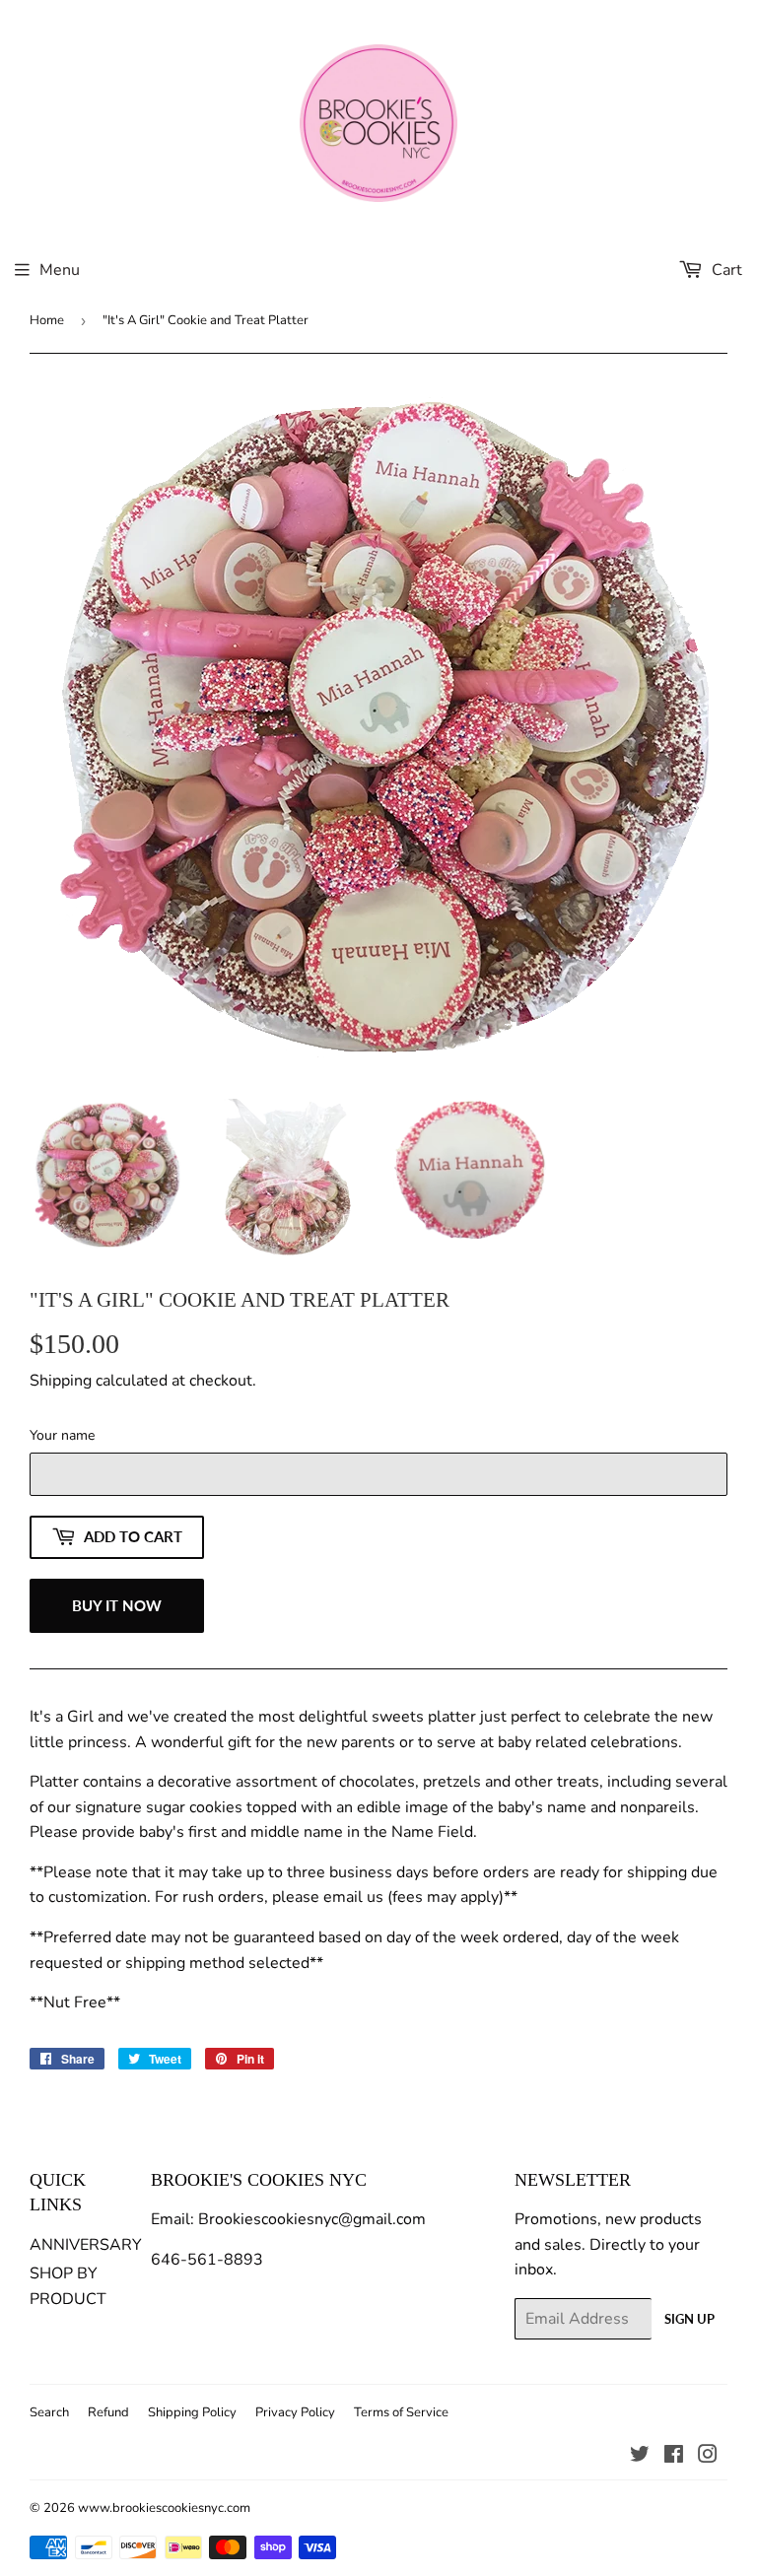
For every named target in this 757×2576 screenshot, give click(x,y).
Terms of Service (401, 2412)
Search (49, 2412)
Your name (62, 1435)
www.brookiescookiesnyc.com (164, 2508)
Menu (60, 270)
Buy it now (117, 1605)
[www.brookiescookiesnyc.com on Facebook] (674, 2457)
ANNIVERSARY (86, 2245)
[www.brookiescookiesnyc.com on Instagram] (708, 2457)
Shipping (61, 1381)
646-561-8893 (207, 2260)
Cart (725, 270)
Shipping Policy (192, 2412)
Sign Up (689, 2319)
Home (47, 320)
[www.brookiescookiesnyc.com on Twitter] (640, 2457)
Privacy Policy (295, 2412)
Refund (108, 2412)
